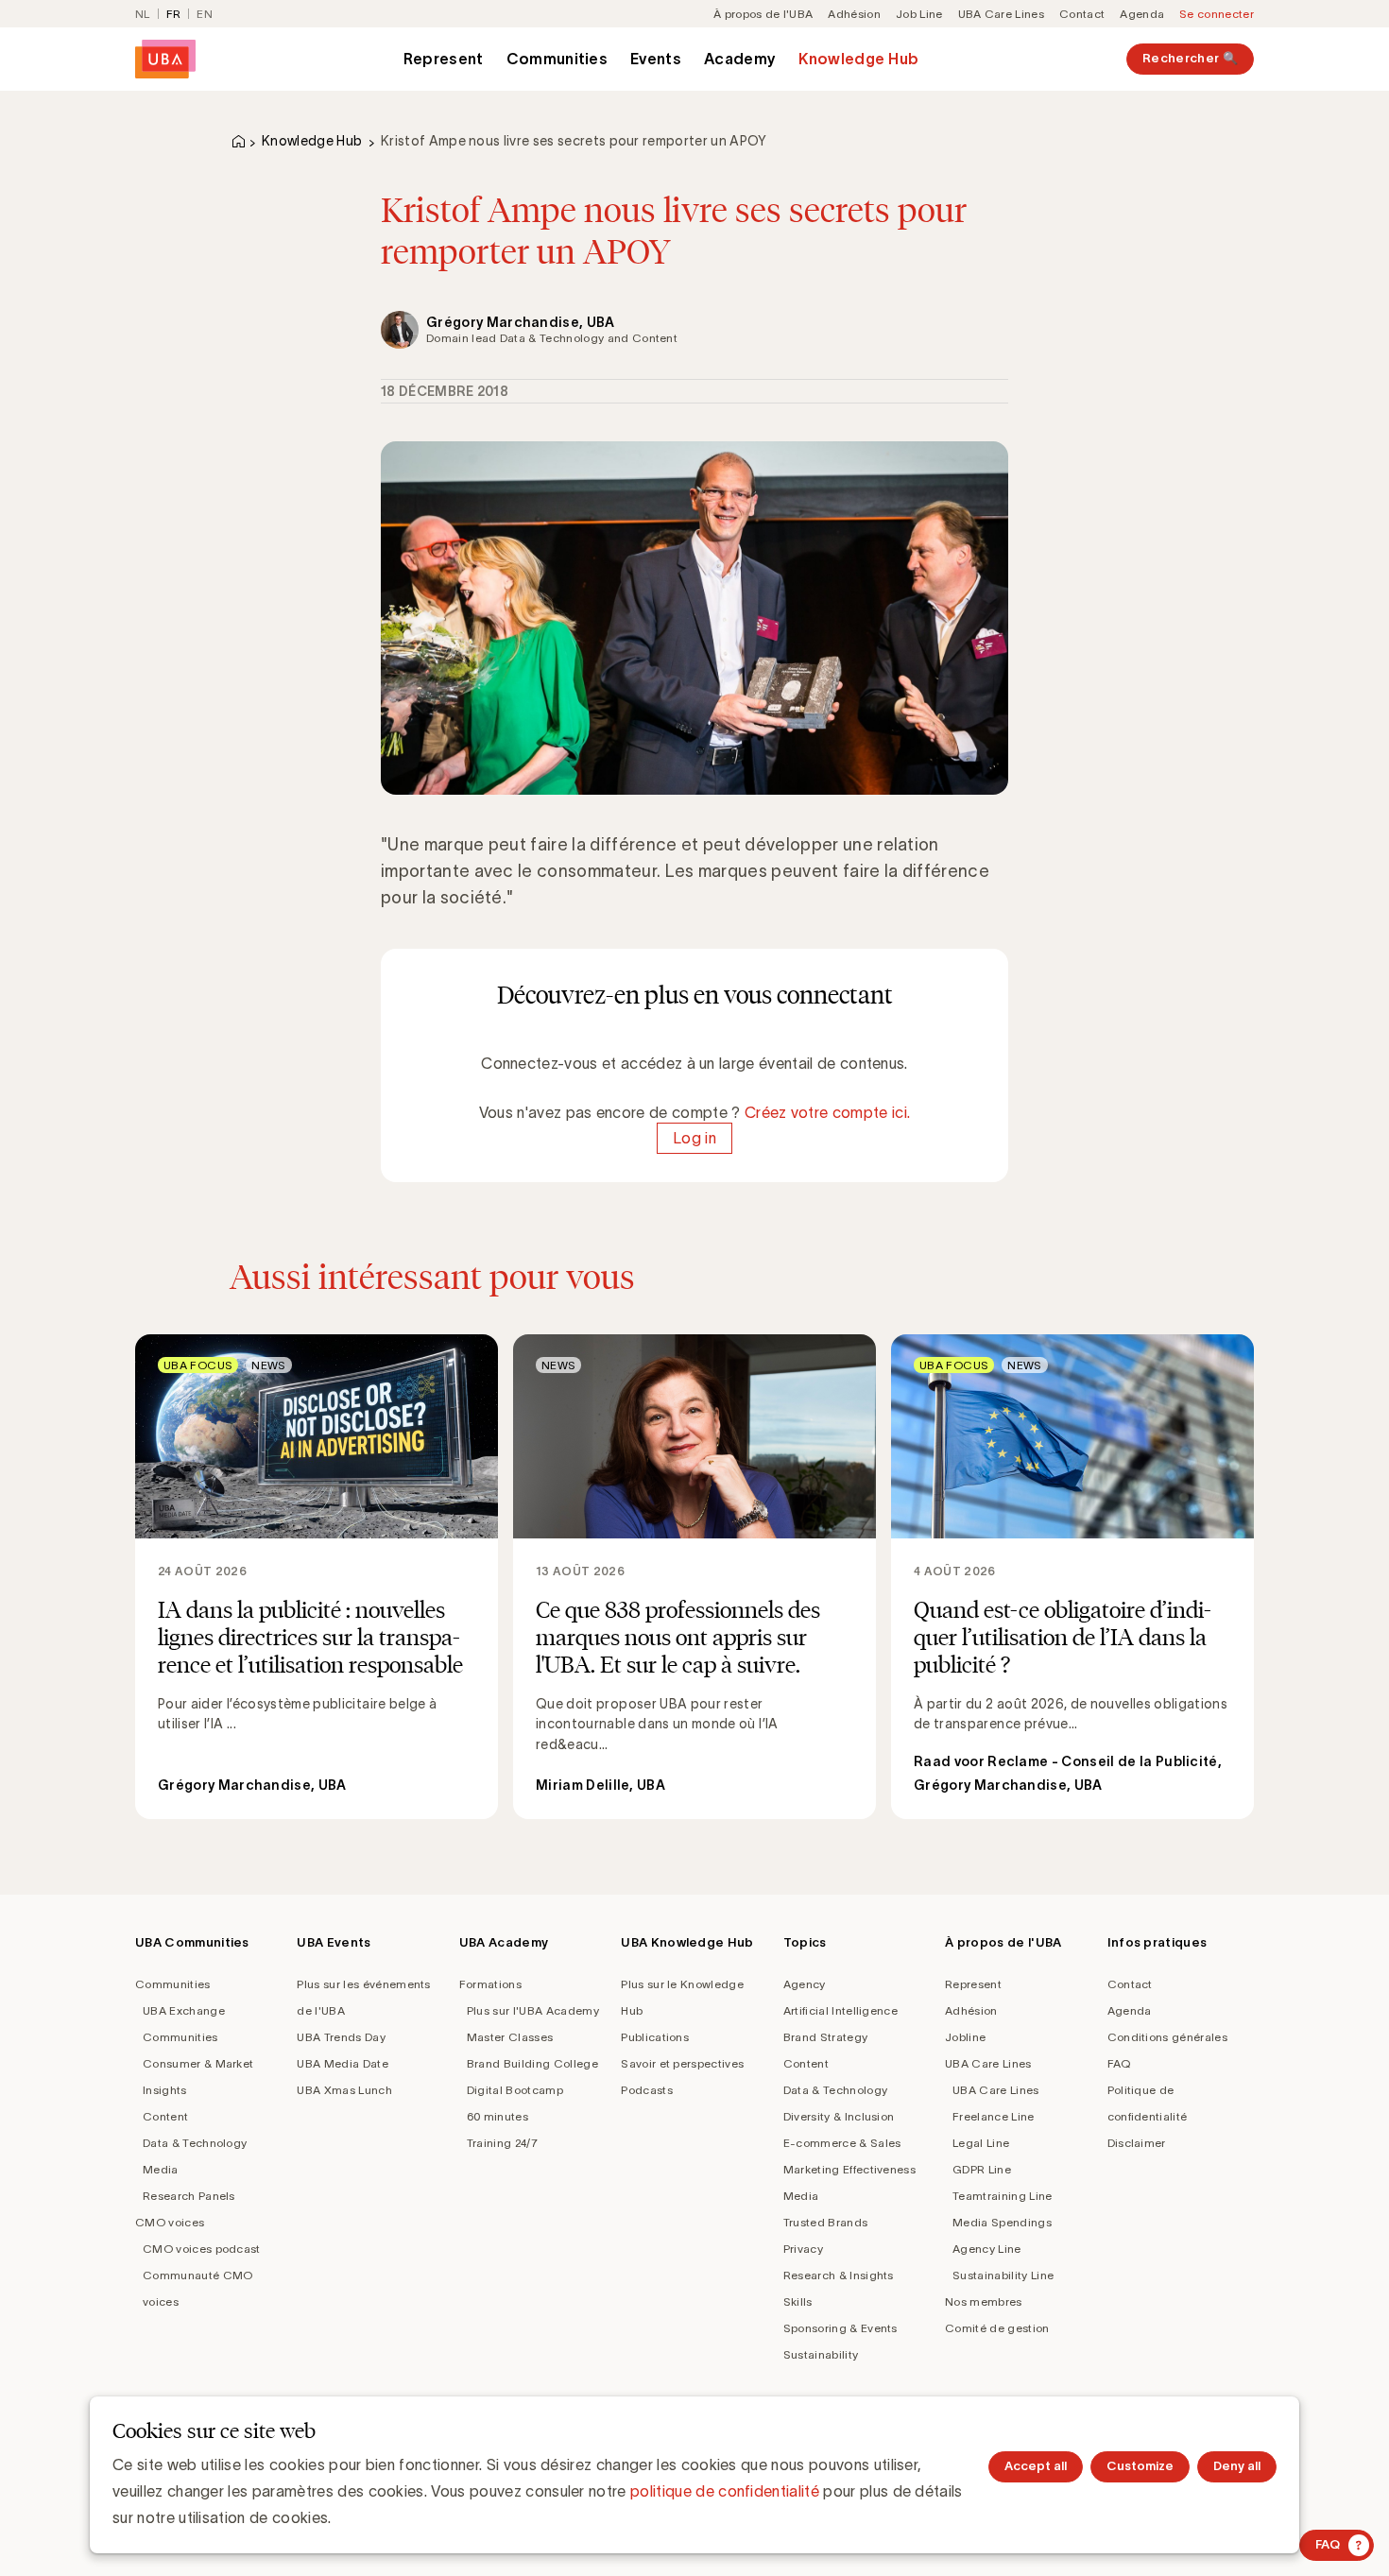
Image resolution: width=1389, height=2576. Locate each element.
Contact (1082, 14)
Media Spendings (1002, 2222)
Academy (740, 59)
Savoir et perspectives (682, 2063)
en (205, 14)
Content (165, 2116)
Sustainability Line (1003, 2275)
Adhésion (854, 14)
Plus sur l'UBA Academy (533, 2010)
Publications (655, 2037)
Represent (444, 59)
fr (174, 14)
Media (161, 2169)
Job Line (919, 14)
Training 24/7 (502, 2143)
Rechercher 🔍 (1190, 58)
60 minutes (497, 2116)
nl (143, 14)
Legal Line (981, 2143)
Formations (490, 1984)
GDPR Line (982, 2169)
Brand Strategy (825, 2037)
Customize (1140, 2466)
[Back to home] (165, 59)
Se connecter (1217, 14)
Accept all (1036, 2466)
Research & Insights (839, 2275)
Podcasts (647, 2090)
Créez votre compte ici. (827, 1112)
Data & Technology (195, 2143)
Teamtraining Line (1002, 2196)
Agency (805, 1984)
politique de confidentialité (725, 2491)
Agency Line (987, 2249)
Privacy (803, 2249)
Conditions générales (1167, 2037)
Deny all (1237, 2466)
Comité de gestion (997, 2328)
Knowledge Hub (858, 59)
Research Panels (189, 2196)
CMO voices (170, 2222)
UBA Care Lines (1001, 14)
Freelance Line (993, 2116)
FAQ (1119, 2063)
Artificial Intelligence (840, 2010)
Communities (557, 59)
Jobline (965, 2037)
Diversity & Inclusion (839, 2116)
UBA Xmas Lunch (344, 2090)
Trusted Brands (825, 2222)
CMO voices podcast (202, 2249)
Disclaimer (1137, 2143)
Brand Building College (532, 2063)
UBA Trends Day (341, 2037)
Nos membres (984, 2301)
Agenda (1142, 14)
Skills (798, 2301)
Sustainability (821, 2354)
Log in (694, 1139)
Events (656, 59)
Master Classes (510, 2037)
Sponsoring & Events (840, 2328)
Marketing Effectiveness (849, 2169)
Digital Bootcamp (515, 2090)
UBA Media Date (342, 2063)
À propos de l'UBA (763, 14)
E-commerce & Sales (842, 2143)
